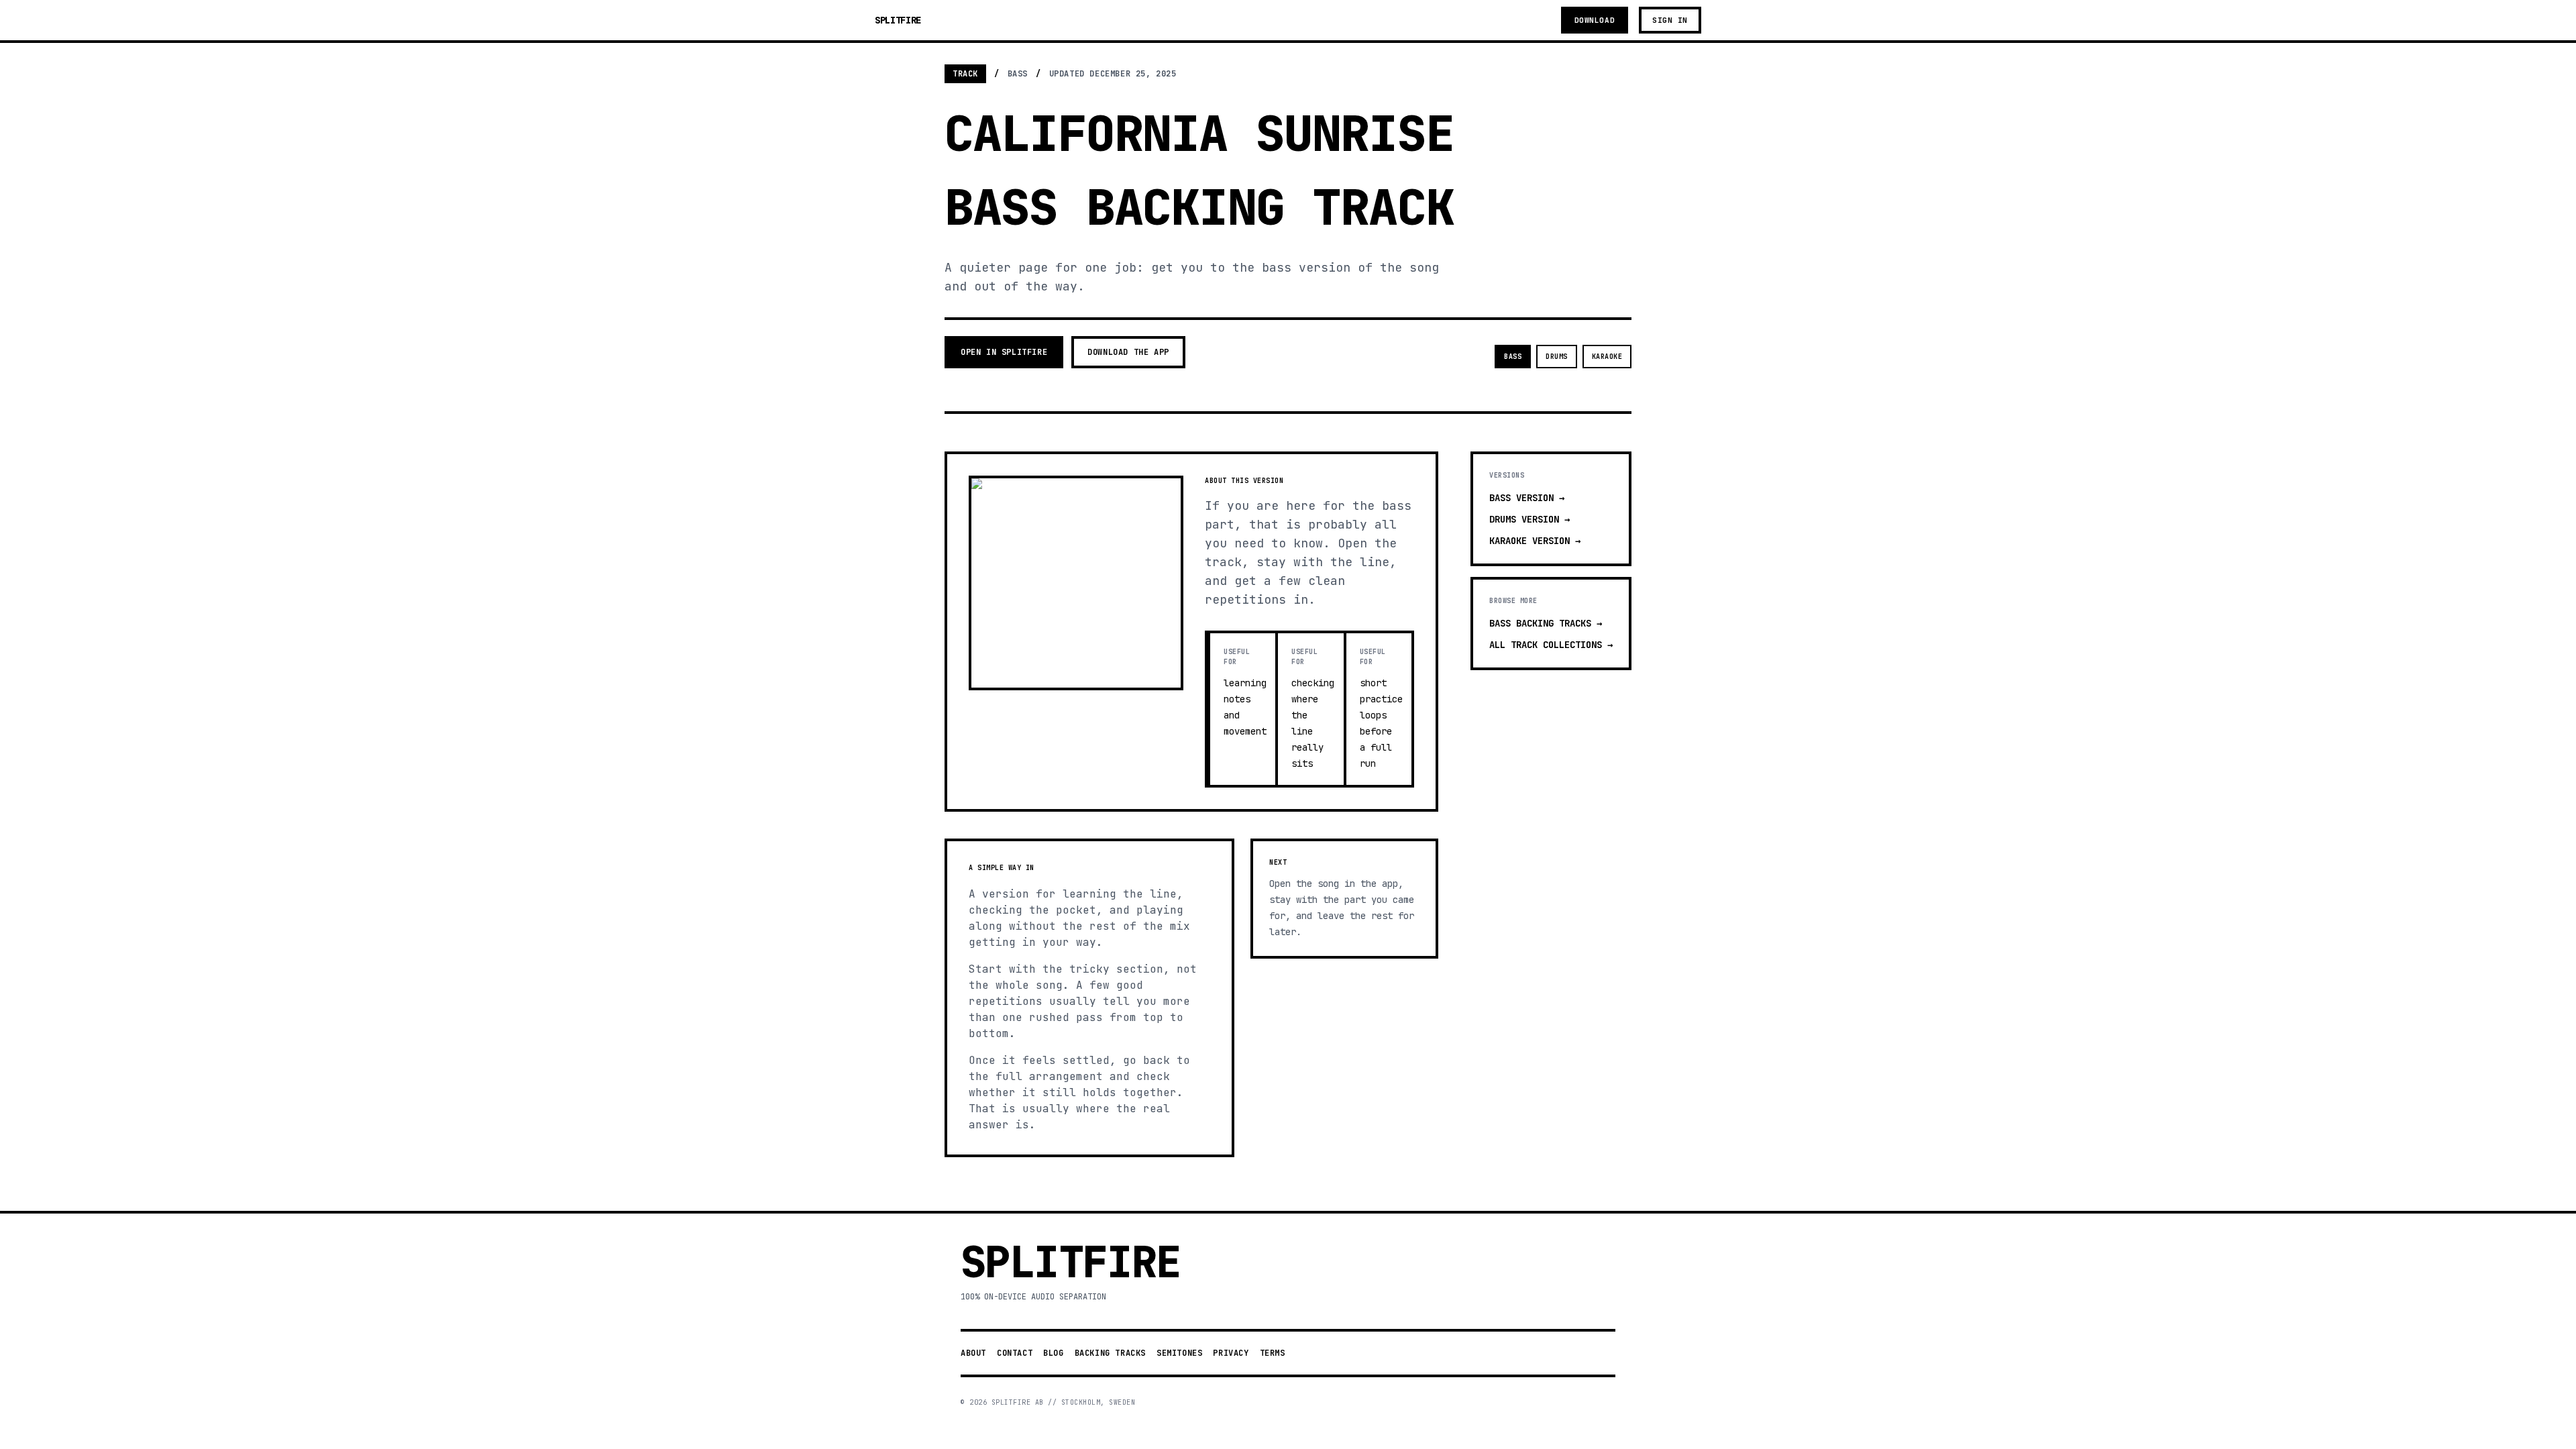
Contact (1015, 1353)
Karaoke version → (1535, 541)
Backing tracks (1110, 1353)
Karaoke (1607, 357)
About (973, 1353)
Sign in (1670, 20)
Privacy (1231, 1353)
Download (1595, 20)
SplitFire (898, 20)
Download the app (1128, 352)
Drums (1557, 357)
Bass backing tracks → (1546, 623)
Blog (1053, 1353)
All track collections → (1551, 645)
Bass (1513, 357)
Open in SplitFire (1004, 352)
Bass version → (1527, 498)
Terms (1273, 1353)
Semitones (1179, 1353)
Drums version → (1529, 519)
